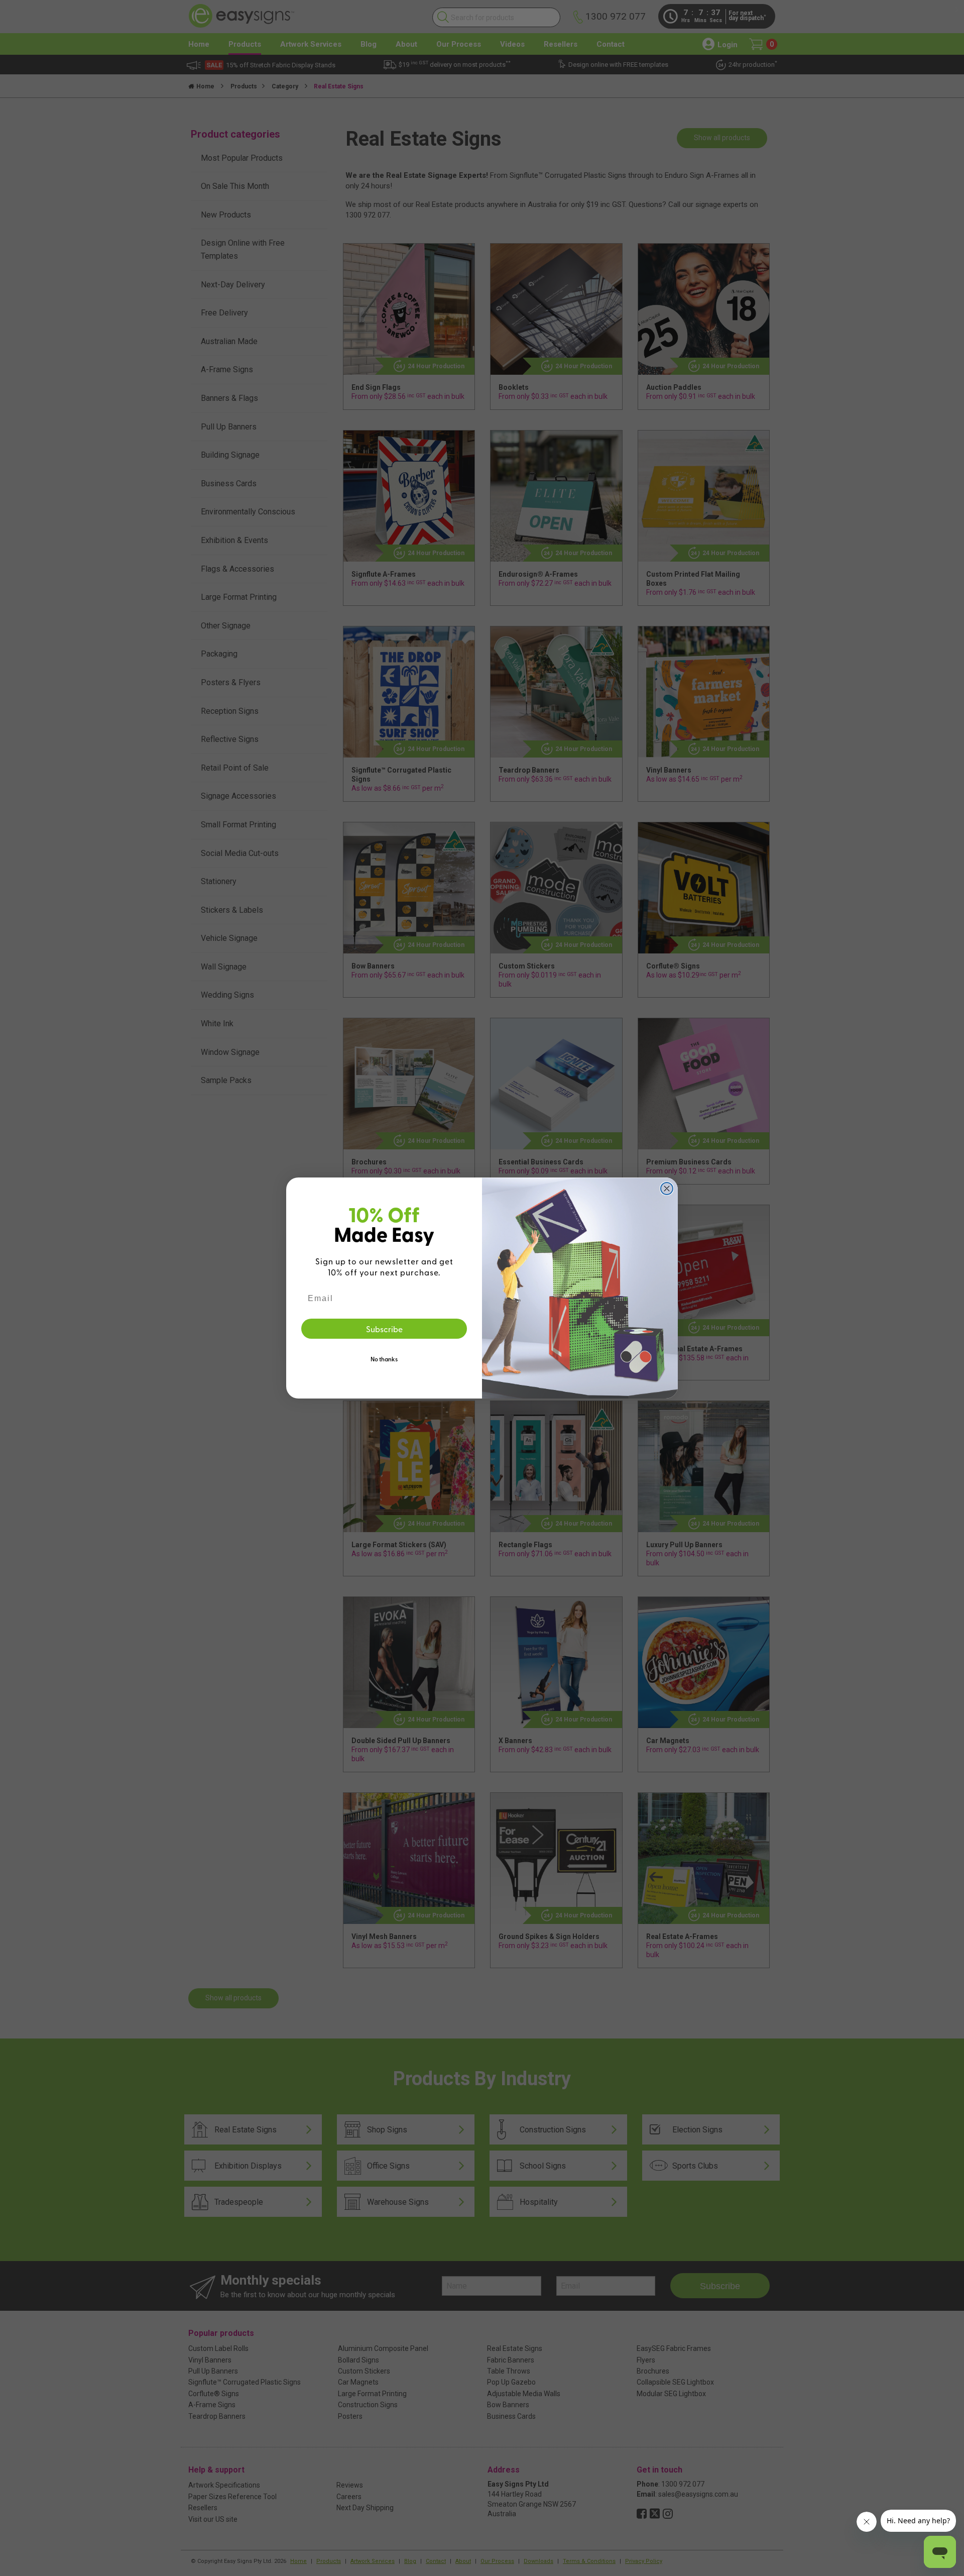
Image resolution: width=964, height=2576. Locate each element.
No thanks (384, 1359)
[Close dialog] (667, 1189)
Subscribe (384, 1329)
